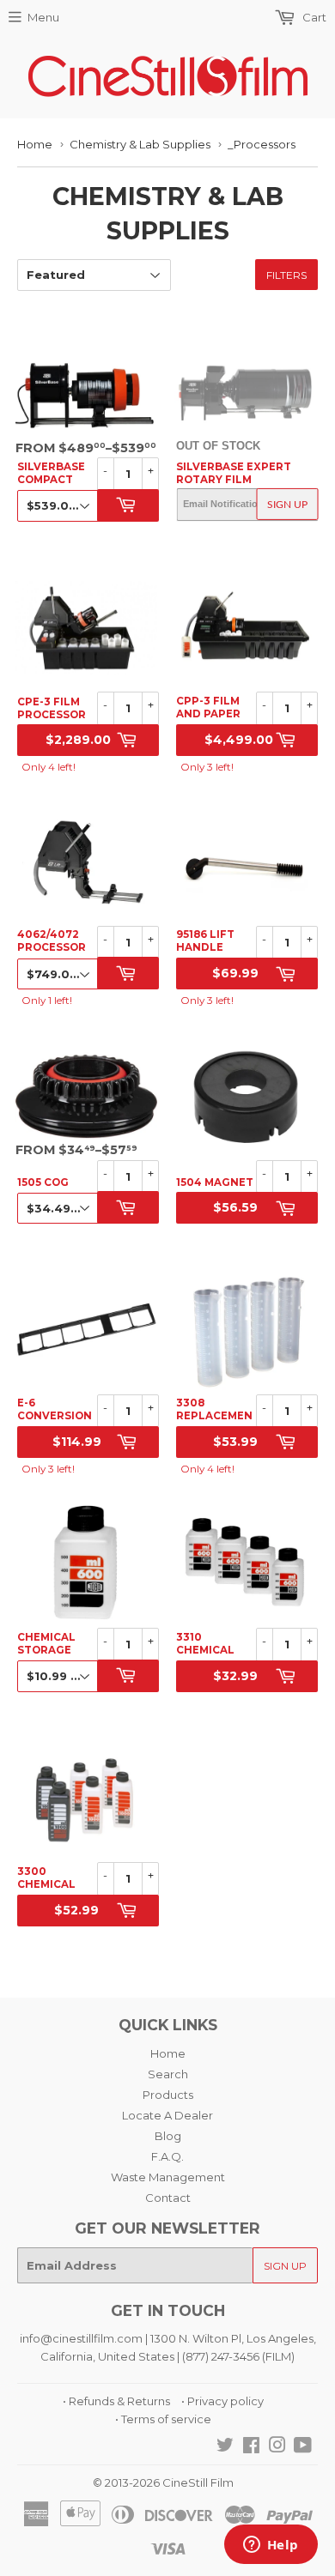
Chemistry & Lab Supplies (140, 144)
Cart (313, 17)
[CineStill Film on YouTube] (303, 2447)
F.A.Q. (167, 2156)
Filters (286, 275)
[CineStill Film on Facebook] (251, 2447)
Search (168, 2074)
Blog (168, 2136)
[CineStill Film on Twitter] (225, 2447)
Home (35, 144)
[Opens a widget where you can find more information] (271, 2546)
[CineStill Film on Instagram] (277, 2447)
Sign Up (287, 505)
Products (168, 2095)
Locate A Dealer (167, 2115)
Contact (168, 2198)
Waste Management (168, 2177)
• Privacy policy (222, 2401)
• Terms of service (163, 2419)
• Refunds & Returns (116, 2401)
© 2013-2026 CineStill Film (163, 2482)
